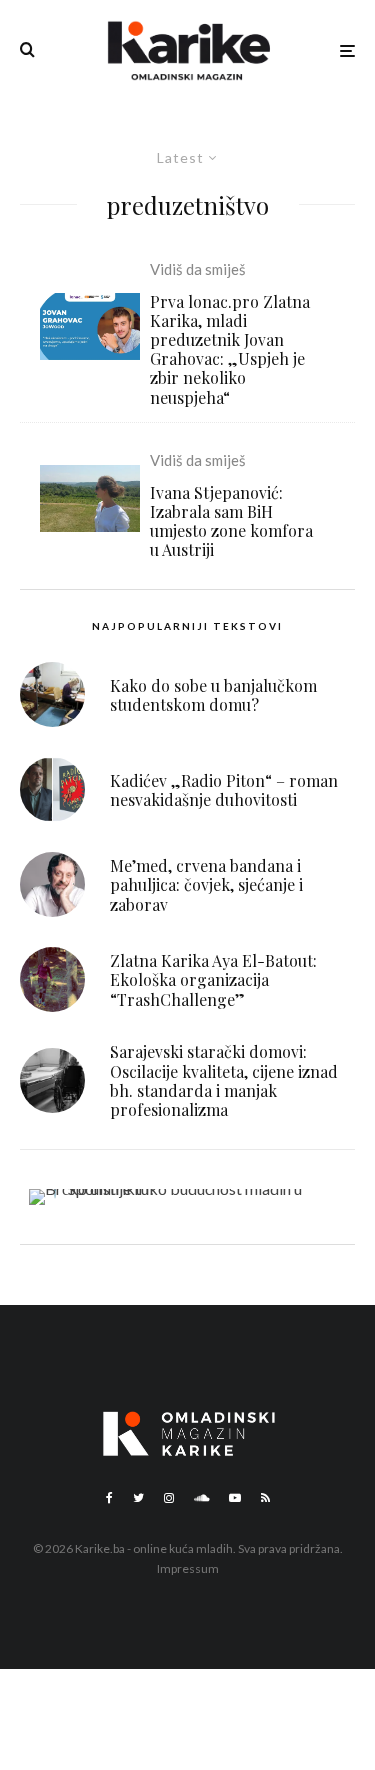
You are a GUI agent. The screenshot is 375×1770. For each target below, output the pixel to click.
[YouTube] (235, 1498)
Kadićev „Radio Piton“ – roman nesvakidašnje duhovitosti (224, 790)
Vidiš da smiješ (198, 269)
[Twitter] (138, 1498)
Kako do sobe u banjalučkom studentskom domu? (213, 695)
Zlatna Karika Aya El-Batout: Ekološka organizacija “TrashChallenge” (213, 980)
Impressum (188, 1568)
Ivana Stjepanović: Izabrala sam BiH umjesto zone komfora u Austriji (231, 521)
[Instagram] (169, 1498)
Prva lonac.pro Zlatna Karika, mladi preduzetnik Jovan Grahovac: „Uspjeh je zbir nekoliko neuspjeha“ (230, 349)
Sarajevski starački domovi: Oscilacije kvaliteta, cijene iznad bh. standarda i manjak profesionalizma (224, 1080)
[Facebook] (109, 1498)
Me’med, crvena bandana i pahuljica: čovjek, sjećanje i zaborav (206, 885)
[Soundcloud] (201, 1498)
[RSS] (265, 1498)
